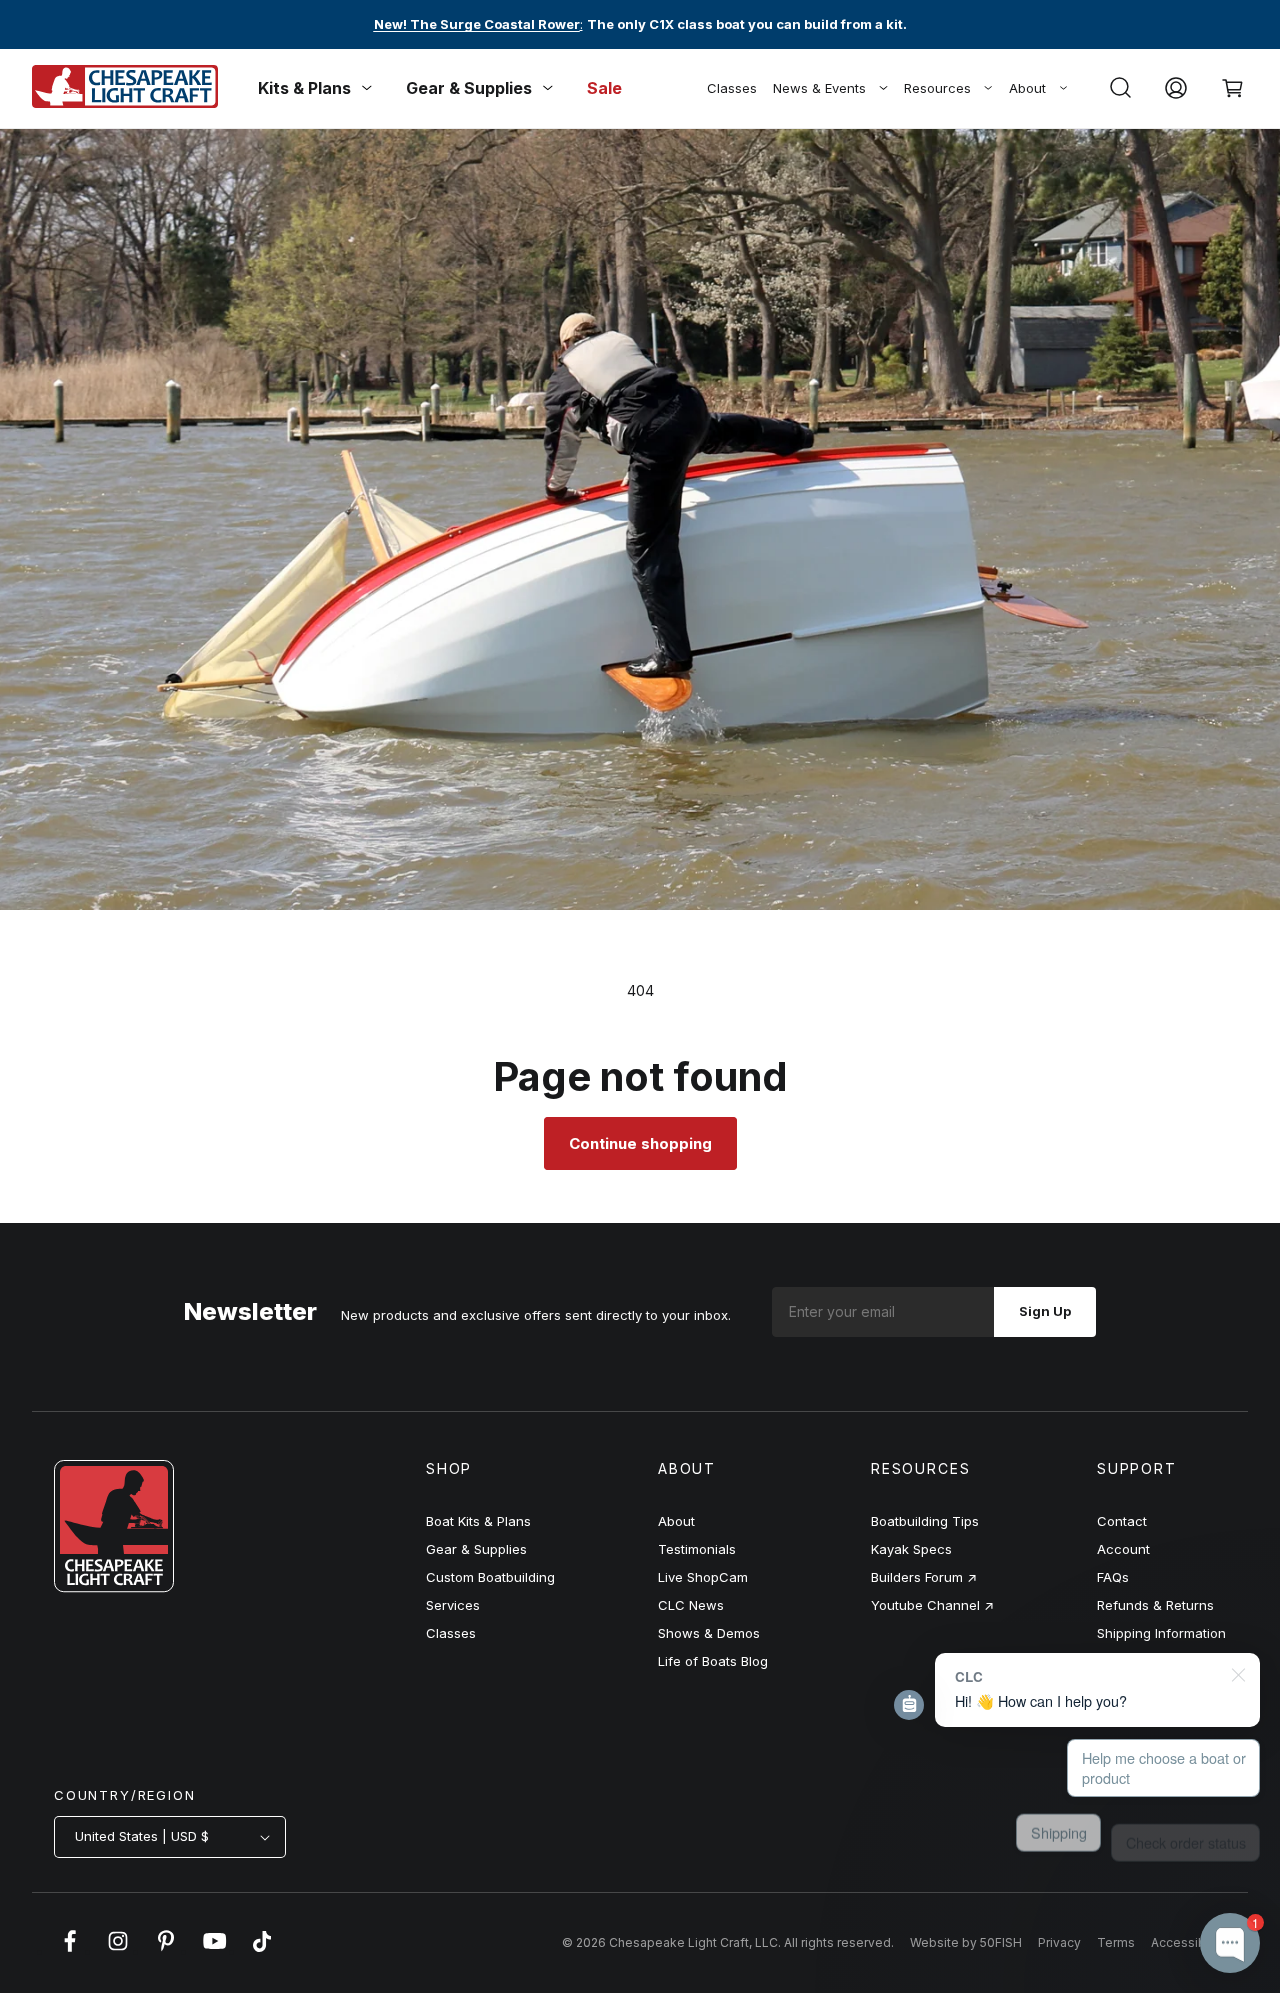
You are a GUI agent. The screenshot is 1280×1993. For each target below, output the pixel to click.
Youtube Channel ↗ (932, 1605)
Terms (1116, 1942)
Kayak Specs (911, 1549)
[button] (1120, 88)
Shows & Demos (709, 1633)
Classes (732, 88)
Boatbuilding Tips (925, 1521)
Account (1123, 1549)
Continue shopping (640, 1143)
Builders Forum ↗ (924, 1577)
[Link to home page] (114, 1587)
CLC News (691, 1605)
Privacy (1059, 1942)
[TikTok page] (262, 1951)
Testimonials (697, 1549)
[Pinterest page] (166, 1951)
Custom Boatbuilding (490, 1577)
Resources (937, 88)
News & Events (819, 88)
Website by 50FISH (966, 1942)
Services (453, 1605)
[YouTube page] (214, 1951)
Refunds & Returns (1155, 1605)
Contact (1122, 1521)
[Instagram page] (118, 1951)
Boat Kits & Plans (478, 1521)
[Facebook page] (70, 1951)
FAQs (1113, 1577)
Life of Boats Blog (713, 1661)
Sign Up (1045, 1311)
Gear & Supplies (476, 1549)
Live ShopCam (703, 1577)
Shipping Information (1161, 1633)
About (1027, 88)
